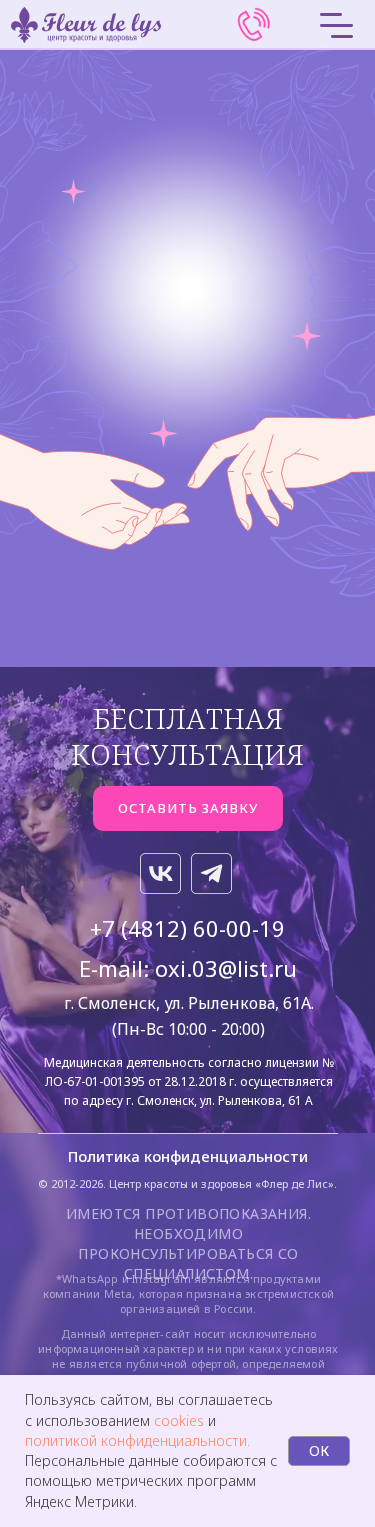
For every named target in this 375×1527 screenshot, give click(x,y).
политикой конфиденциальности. (137, 1440)
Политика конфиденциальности (188, 1156)
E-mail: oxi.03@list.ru (188, 968)
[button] (188, 808)
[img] (254, 25)
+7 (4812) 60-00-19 (187, 928)
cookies (181, 1420)
